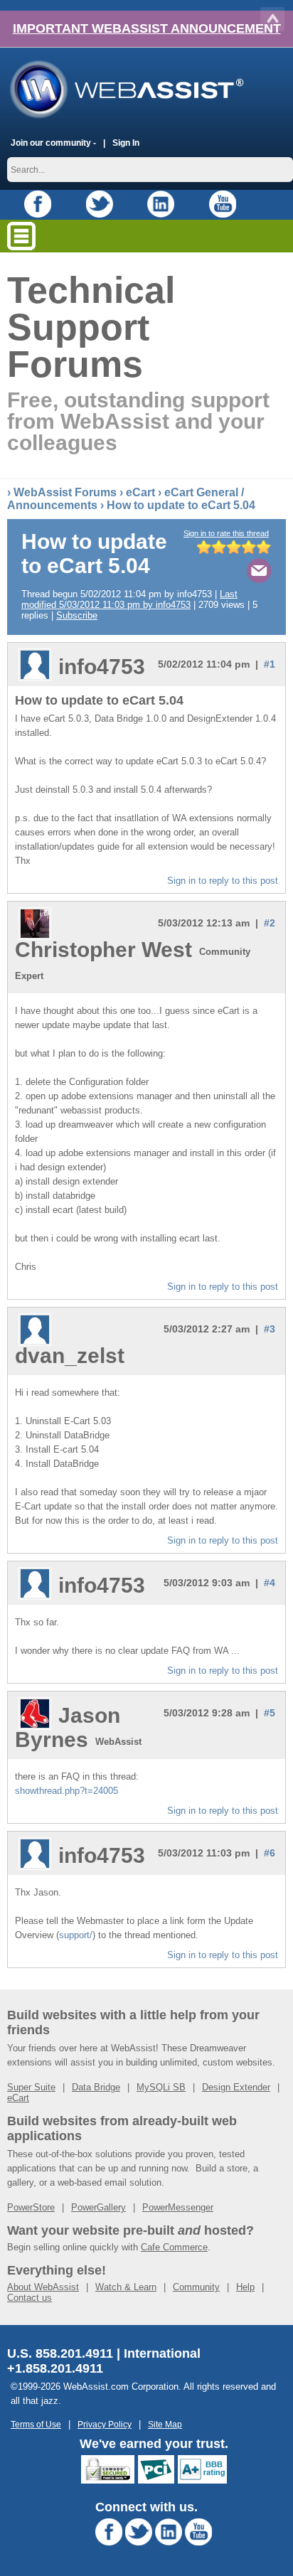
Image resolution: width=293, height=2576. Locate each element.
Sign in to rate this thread (226, 533)
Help (245, 2287)
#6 (270, 1853)
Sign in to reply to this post (223, 881)
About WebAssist (43, 2287)
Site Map (165, 2424)
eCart (140, 492)
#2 (270, 923)
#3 (270, 1329)
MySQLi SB (161, 2087)
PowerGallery (98, 2207)
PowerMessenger (178, 2207)
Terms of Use (36, 2424)
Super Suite (31, 2087)
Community (196, 2287)
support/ (76, 1935)
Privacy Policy (105, 2424)
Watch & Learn (126, 2287)
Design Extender (236, 2087)
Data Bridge (96, 2087)
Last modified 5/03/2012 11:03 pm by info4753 (129, 599)
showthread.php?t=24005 (66, 1791)
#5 (270, 1713)
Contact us (30, 2298)
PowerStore (31, 2207)
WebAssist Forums (65, 492)
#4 (270, 1583)
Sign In (126, 143)
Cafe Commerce (174, 2247)
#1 (270, 664)
